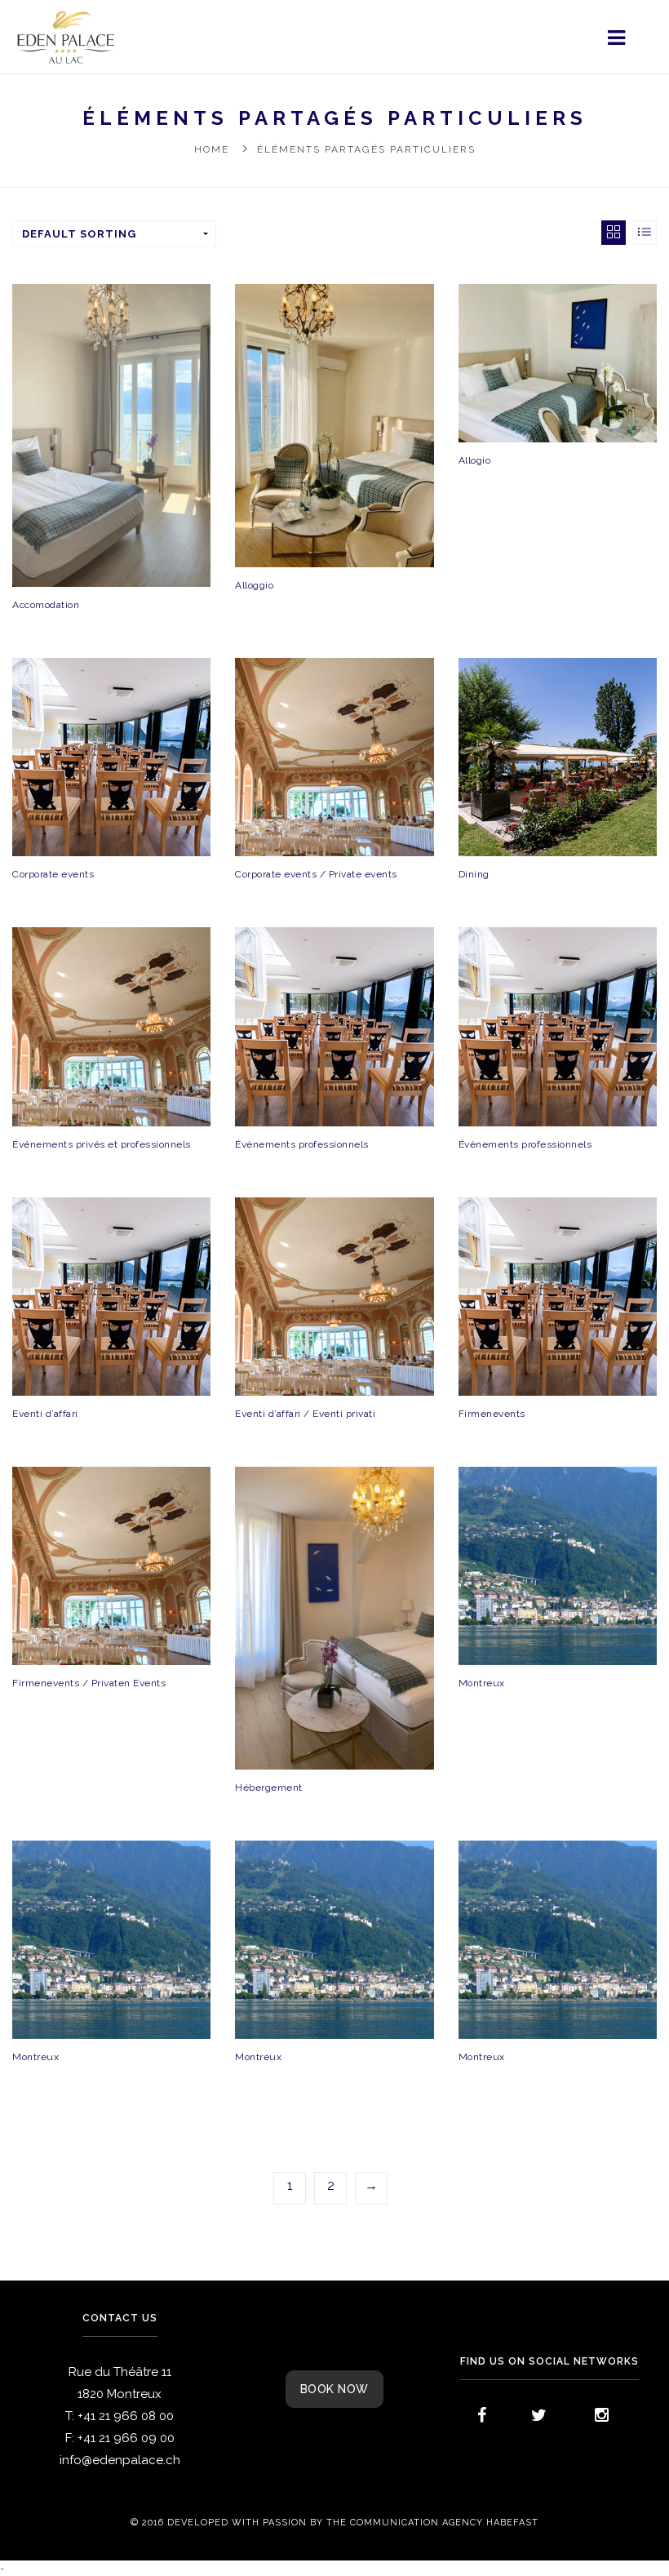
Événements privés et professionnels (102, 1144)
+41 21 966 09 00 (126, 2438)
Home (212, 149)
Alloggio (254, 585)
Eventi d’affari (45, 1414)
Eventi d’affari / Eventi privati (305, 1414)
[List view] (645, 233)
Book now (334, 2389)
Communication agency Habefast (444, 2523)
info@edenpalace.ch (120, 2460)
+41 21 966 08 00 (126, 2416)
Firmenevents (492, 1414)
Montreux (482, 1683)
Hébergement (269, 1788)
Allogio (475, 460)
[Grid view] (614, 233)
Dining (474, 874)
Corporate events (53, 874)
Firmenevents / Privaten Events (89, 1683)
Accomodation (46, 605)
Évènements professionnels (303, 1144)
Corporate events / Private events (316, 874)
